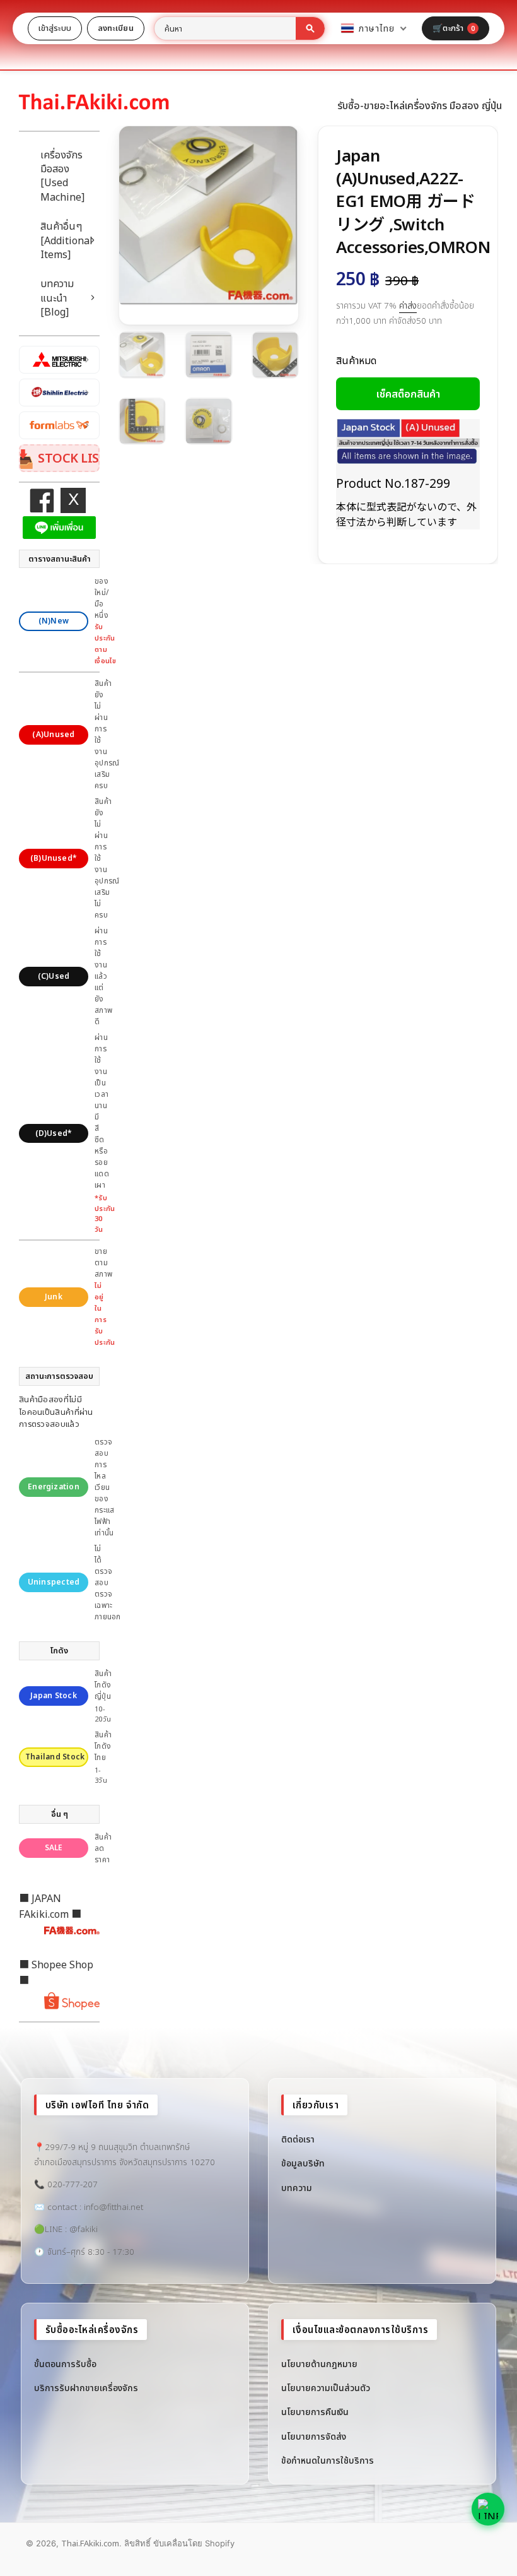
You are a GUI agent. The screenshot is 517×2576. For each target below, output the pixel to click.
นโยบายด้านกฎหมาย (319, 2364)
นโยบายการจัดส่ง (314, 2436)
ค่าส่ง (408, 305)
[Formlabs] (59, 425)
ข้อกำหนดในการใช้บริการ (328, 2460)
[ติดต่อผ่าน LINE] (488, 2509)
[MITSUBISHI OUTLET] (59, 360)
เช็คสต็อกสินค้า (408, 394)
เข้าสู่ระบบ (55, 28)
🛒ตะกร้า (454, 28)
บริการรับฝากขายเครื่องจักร (86, 2388)
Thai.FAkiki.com (90, 2543)
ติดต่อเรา (298, 2139)
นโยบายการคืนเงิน (315, 2412)
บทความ (297, 2188)
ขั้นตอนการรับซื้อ (65, 2364)
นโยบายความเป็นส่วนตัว (326, 2388)
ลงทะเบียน (116, 28)
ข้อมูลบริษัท (303, 2163)
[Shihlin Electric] (59, 393)
